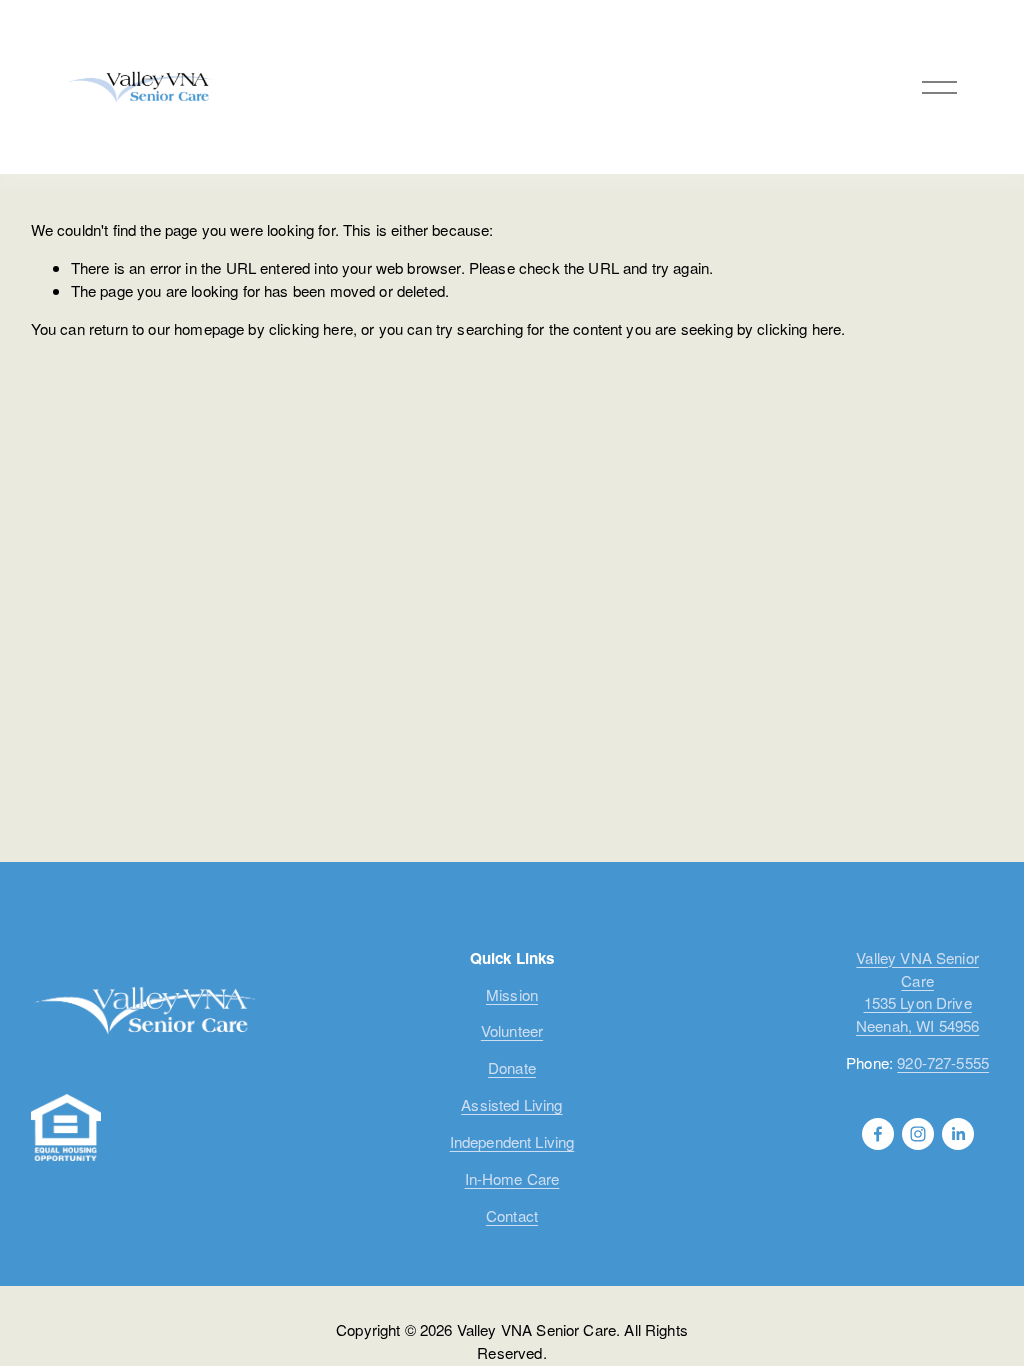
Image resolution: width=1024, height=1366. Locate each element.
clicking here (311, 328)
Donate (512, 1067)
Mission (512, 994)
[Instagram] (918, 1134)
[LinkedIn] (958, 1134)
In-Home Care (512, 1178)
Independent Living (512, 1141)
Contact (512, 1215)
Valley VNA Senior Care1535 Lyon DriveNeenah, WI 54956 (917, 992)
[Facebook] (878, 1134)
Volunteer (512, 1030)
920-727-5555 (943, 1062)
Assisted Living (511, 1104)
